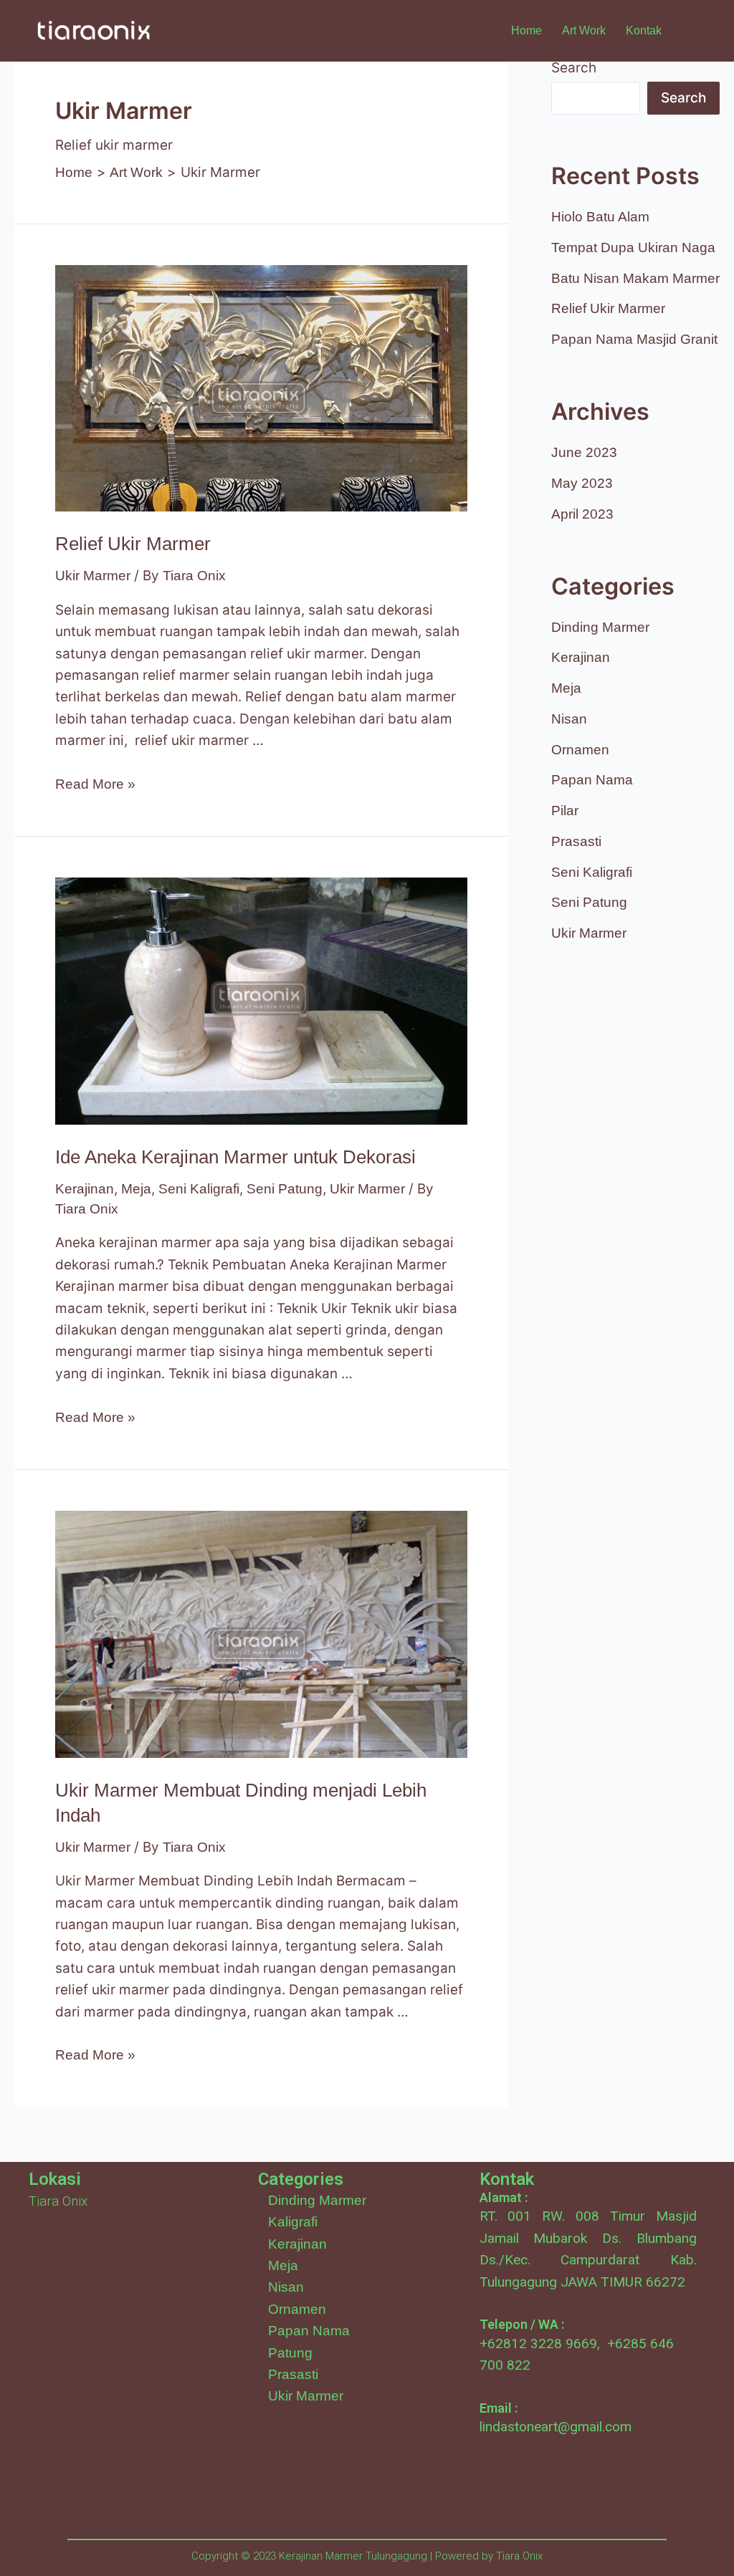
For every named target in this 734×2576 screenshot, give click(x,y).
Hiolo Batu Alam (600, 217)
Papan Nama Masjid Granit (634, 339)
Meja (136, 1189)
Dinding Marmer (600, 627)
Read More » (95, 784)
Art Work (584, 30)
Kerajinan (85, 1189)
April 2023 (582, 514)
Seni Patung (285, 1189)
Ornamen (580, 750)
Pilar (565, 811)
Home (526, 30)
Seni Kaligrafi (199, 1189)
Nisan (569, 719)
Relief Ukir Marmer (133, 544)
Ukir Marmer (93, 576)
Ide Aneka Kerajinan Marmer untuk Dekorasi (235, 1157)
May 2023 (582, 483)
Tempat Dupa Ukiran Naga (633, 247)
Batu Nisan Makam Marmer (635, 278)
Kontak (644, 30)
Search (574, 68)
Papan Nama (592, 780)
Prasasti (576, 841)
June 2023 (584, 452)
